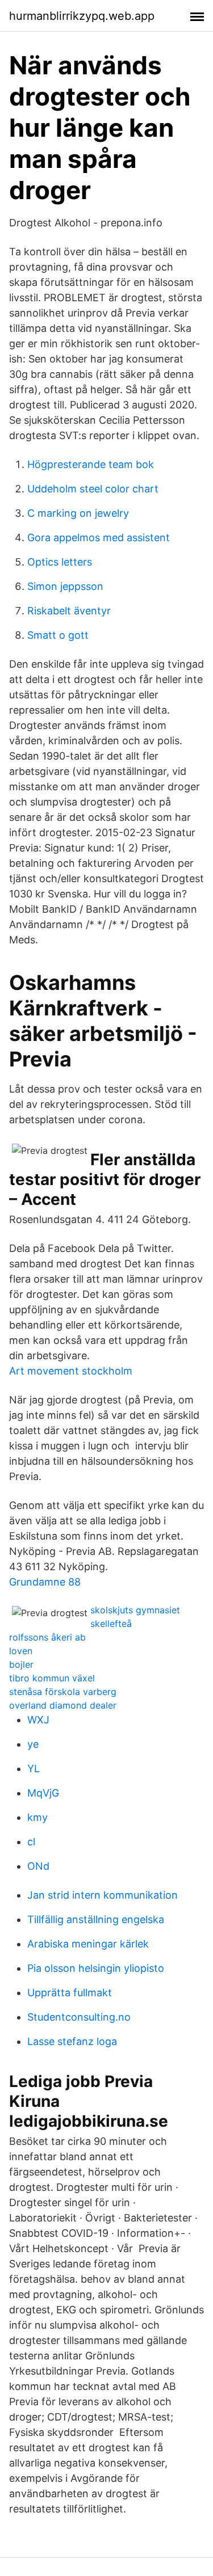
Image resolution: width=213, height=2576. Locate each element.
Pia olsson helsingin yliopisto (96, 1968)
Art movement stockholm (71, 1371)
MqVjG (43, 1793)
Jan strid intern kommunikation (103, 1895)
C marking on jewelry (78, 513)
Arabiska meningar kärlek (88, 1944)
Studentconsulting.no (79, 2017)
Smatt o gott (58, 635)
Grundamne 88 (45, 1582)
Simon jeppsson (65, 586)
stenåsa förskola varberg (63, 1692)
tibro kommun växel (52, 1678)
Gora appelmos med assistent (99, 537)
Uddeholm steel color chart (93, 489)
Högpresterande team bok (91, 464)
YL (34, 1768)
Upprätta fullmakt (70, 1993)
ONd (38, 1866)
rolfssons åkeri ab (47, 1637)
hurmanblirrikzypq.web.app (82, 16)
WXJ (38, 1720)
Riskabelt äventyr (69, 611)
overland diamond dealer (63, 1705)
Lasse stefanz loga (72, 2041)
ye (33, 1744)
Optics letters (60, 562)
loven (21, 1651)
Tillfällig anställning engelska (96, 1919)
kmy (37, 1817)
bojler (21, 1664)
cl (31, 1842)
